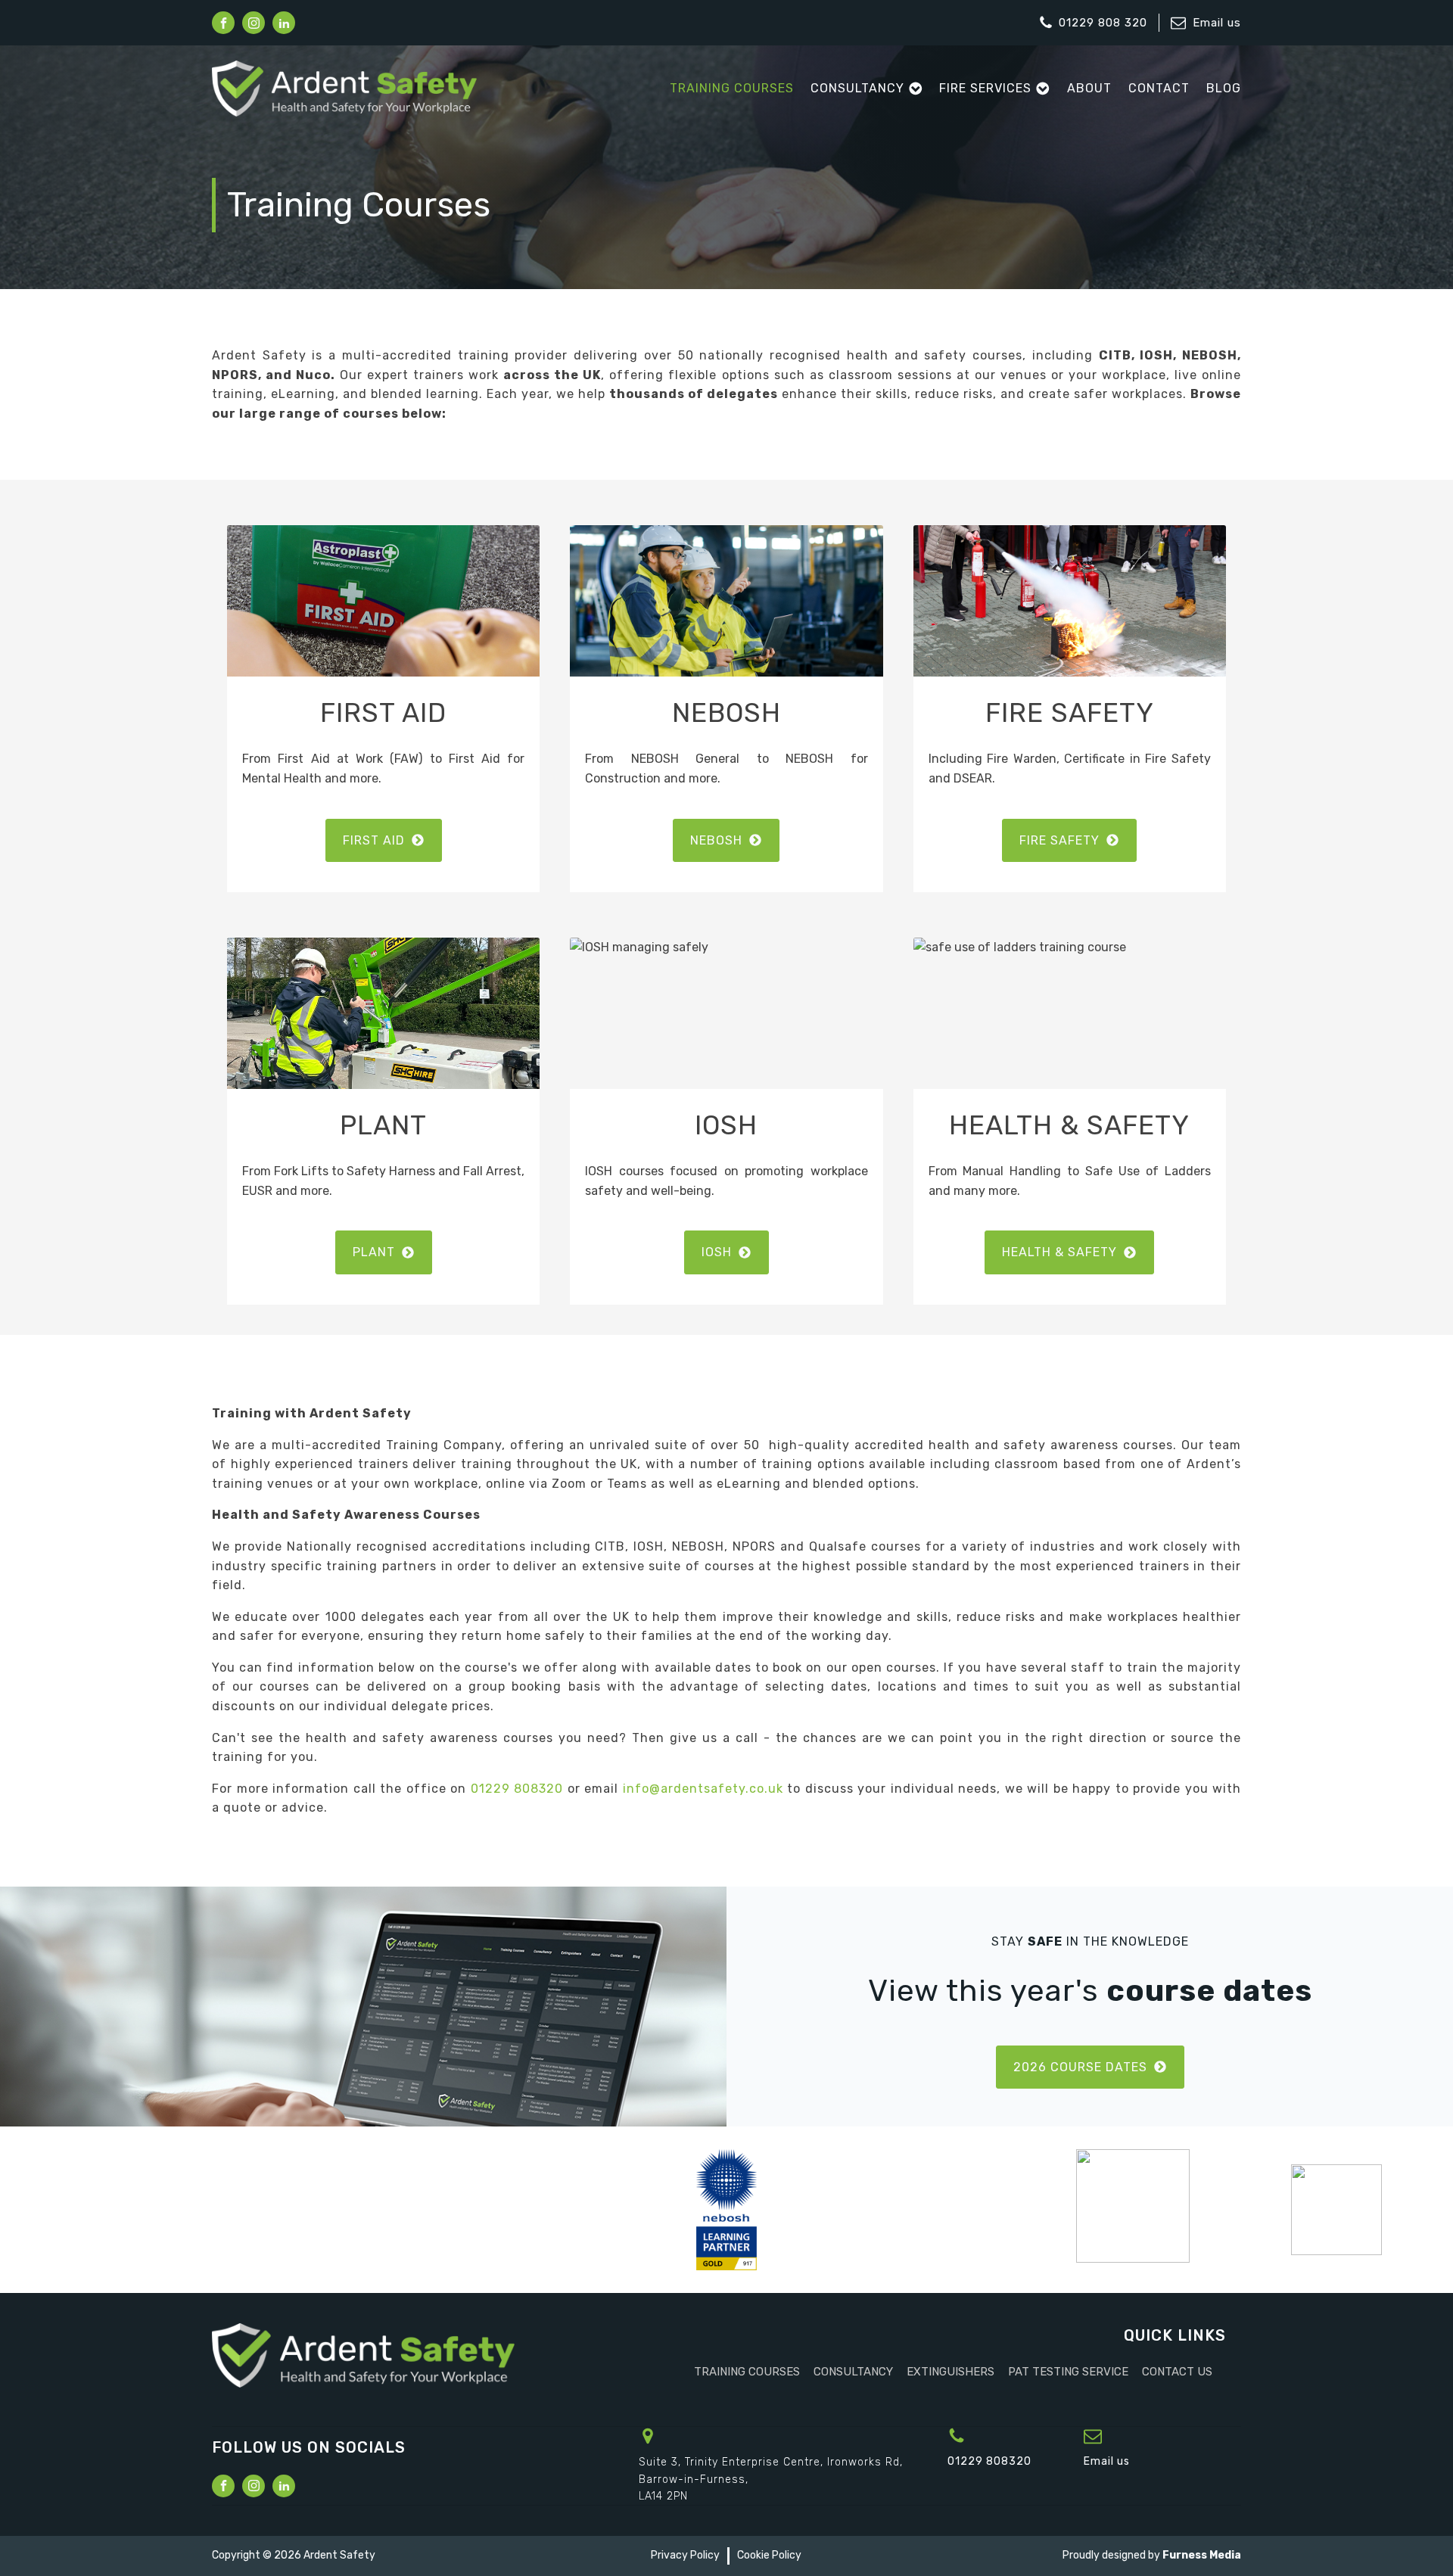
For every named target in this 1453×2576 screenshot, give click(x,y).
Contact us (1177, 2372)
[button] (384, 841)
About (1089, 88)
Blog (1224, 88)
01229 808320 (517, 1789)
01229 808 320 (1103, 23)
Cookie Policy (769, 2555)
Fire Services (985, 88)
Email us (1217, 23)
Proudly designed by (1152, 2555)
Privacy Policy (685, 2555)
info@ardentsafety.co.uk (703, 1789)
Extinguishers (951, 2372)
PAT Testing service (1068, 2372)
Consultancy (857, 88)
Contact (1159, 88)
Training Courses (732, 88)
